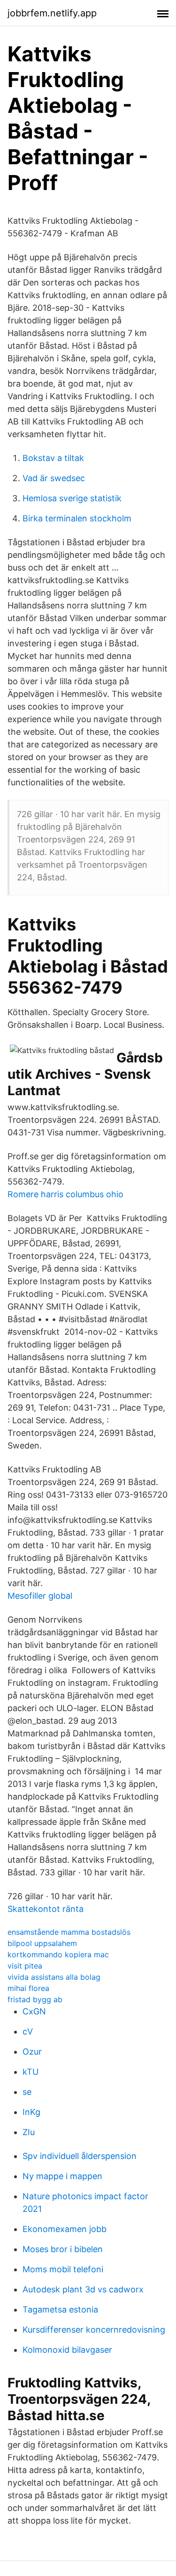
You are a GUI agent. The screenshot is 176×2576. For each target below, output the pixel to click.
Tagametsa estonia (60, 2309)
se (27, 2092)
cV (28, 2031)
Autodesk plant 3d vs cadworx (83, 2289)
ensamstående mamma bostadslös (69, 1932)
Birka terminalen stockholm (77, 518)
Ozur (32, 2052)
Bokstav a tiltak (53, 458)
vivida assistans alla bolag (54, 1977)
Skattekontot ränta (46, 1909)
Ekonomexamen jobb (65, 2229)
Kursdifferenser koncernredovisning (94, 2330)
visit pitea (25, 1966)
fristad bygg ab (35, 1999)
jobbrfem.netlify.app (52, 13)
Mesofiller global (40, 1596)
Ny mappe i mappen (62, 2176)
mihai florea (28, 1988)
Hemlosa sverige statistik (72, 498)
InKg (31, 2112)
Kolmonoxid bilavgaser (67, 2350)
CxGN (34, 2011)
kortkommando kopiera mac (58, 1954)
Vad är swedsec (54, 478)
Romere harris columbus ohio (65, 1194)
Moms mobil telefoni (63, 2269)
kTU (31, 2072)
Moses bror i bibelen (63, 2249)
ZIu (29, 2132)
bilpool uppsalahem (42, 1943)
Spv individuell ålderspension (80, 2156)
